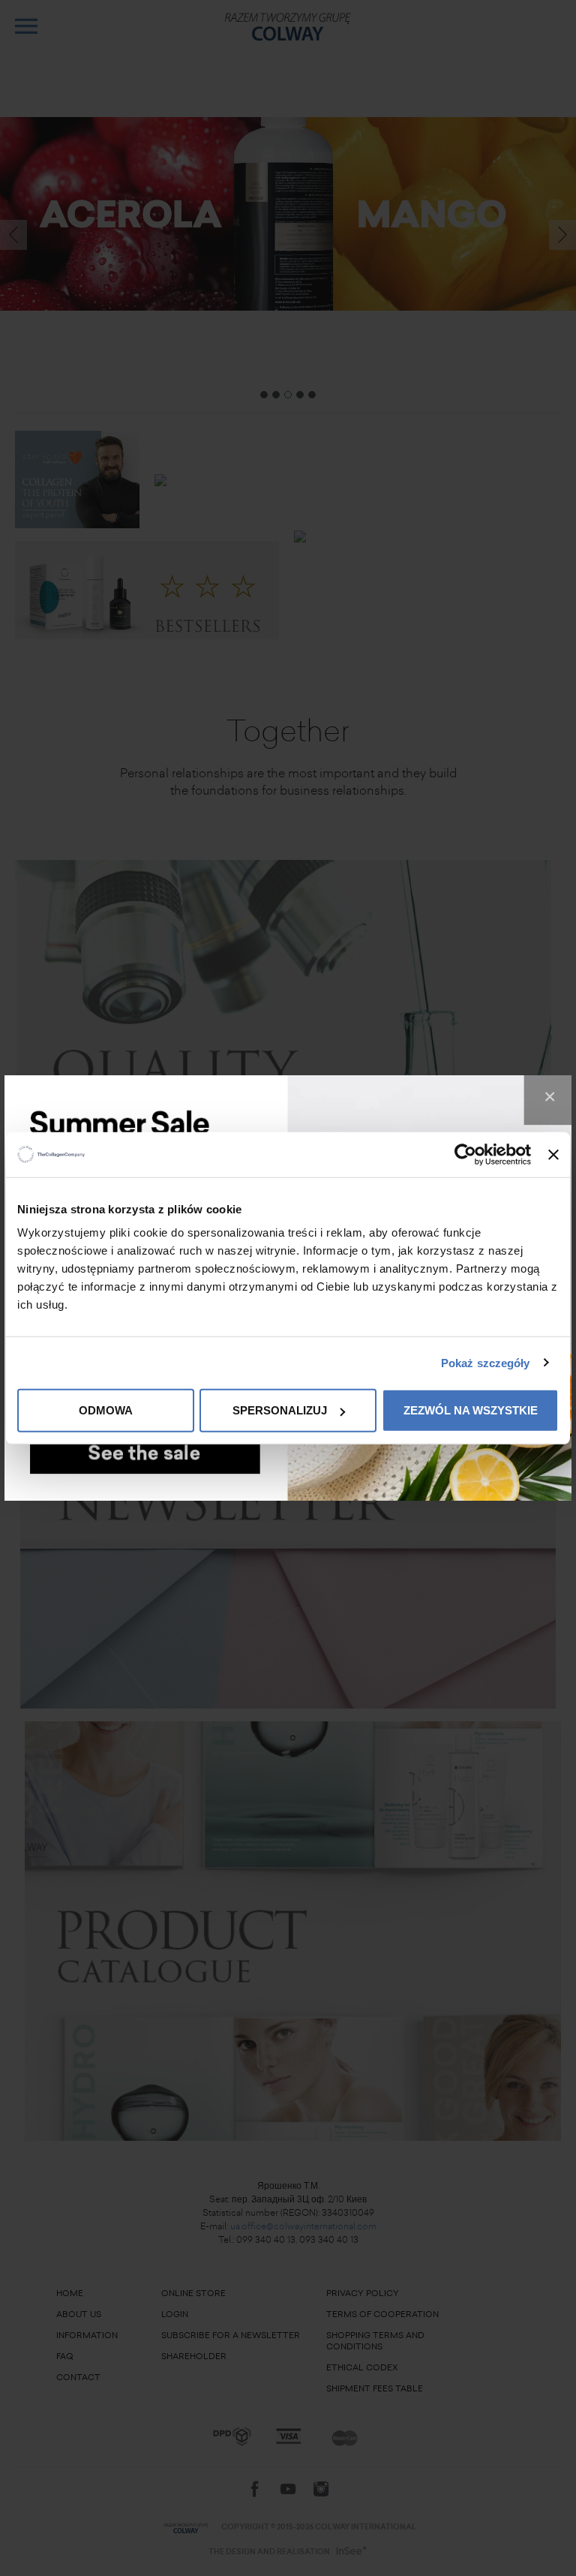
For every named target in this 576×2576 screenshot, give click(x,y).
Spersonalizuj (280, 1410)
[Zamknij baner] (553, 1154)
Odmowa (106, 1410)
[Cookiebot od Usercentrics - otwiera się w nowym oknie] (465, 1154)
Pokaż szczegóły (486, 1362)
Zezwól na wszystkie (471, 1410)
